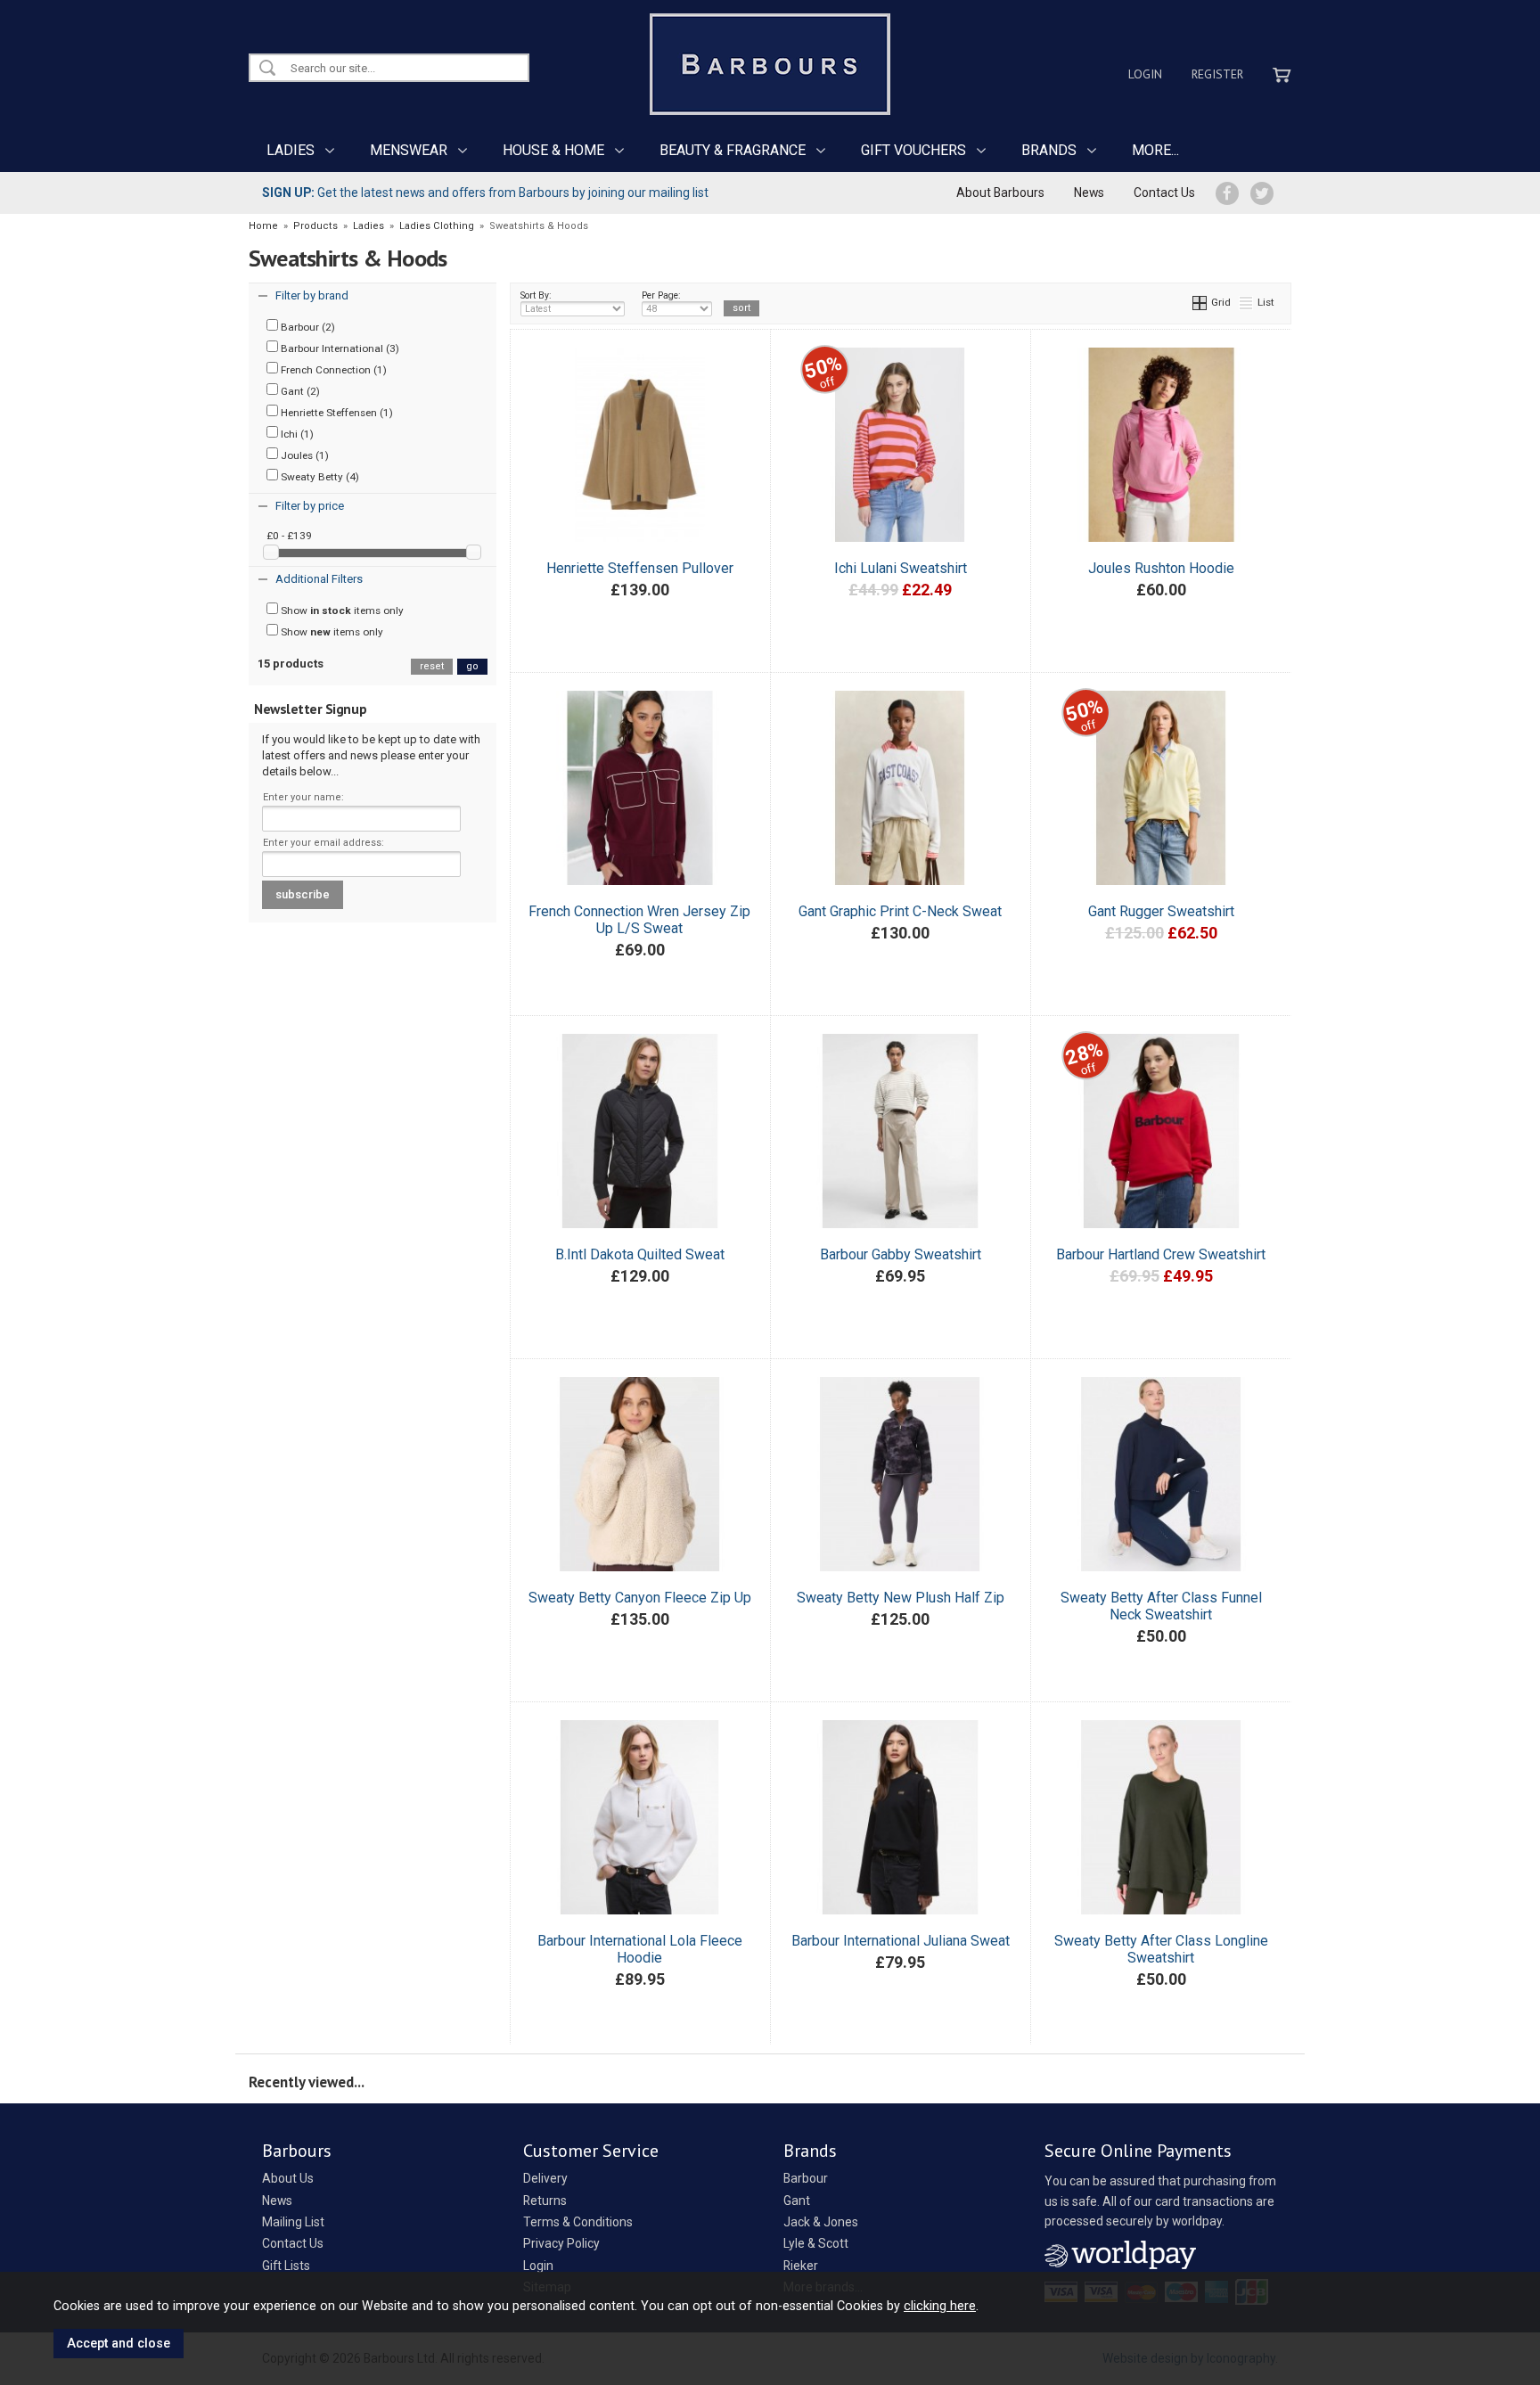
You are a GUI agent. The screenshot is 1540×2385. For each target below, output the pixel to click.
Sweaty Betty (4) (319, 477)
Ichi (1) (296, 434)
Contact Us (1164, 193)
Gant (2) (299, 391)
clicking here (940, 2306)
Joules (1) (303, 455)
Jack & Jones (821, 2222)
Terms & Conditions (578, 2222)
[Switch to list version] (1247, 302)
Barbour (806, 2178)
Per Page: (661, 295)
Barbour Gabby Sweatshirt (901, 1254)
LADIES (291, 150)
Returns (545, 2201)
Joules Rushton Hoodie (1161, 568)
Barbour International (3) (339, 348)
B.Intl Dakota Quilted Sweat (640, 1254)
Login (1145, 74)
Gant (797, 2201)
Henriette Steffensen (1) (336, 413)
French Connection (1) (332, 370)
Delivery (545, 2178)
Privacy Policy (561, 2243)
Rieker (801, 2266)
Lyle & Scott (816, 2243)
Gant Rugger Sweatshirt (1161, 911)
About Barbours (1000, 193)
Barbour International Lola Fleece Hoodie (640, 1949)
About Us (288, 2178)
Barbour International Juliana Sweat (901, 1941)
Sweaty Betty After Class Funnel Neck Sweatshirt (1161, 1606)
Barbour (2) (307, 327)
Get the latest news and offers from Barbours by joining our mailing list (485, 193)
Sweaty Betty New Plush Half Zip (901, 1598)
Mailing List (293, 2222)
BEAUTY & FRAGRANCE (733, 150)
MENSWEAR (409, 150)
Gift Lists (286, 2266)
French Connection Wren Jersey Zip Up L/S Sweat (639, 920)
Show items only (341, 611)
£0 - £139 (289, 536)
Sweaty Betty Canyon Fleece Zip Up (640, 1598)
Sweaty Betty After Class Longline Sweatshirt (1161, 1949)
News (1089, 193)
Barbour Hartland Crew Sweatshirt (1161, 1254)
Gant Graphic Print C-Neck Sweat (900, 911)
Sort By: (536, 295)
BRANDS (1049, 150)
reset (432, 666)
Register (1217, 74)
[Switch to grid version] (1200, 302)
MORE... (1155, 150)
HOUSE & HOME (553, 150)
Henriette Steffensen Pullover (640, 568)
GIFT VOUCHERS (913, 150)
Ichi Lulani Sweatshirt (901, 568)
